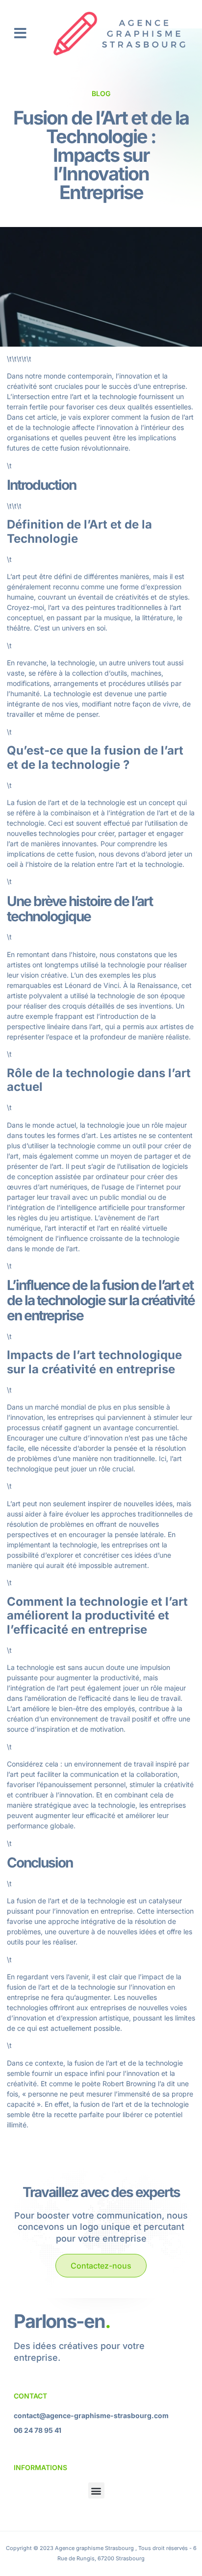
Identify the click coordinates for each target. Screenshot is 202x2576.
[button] (20, 33)
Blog (101, 93)
